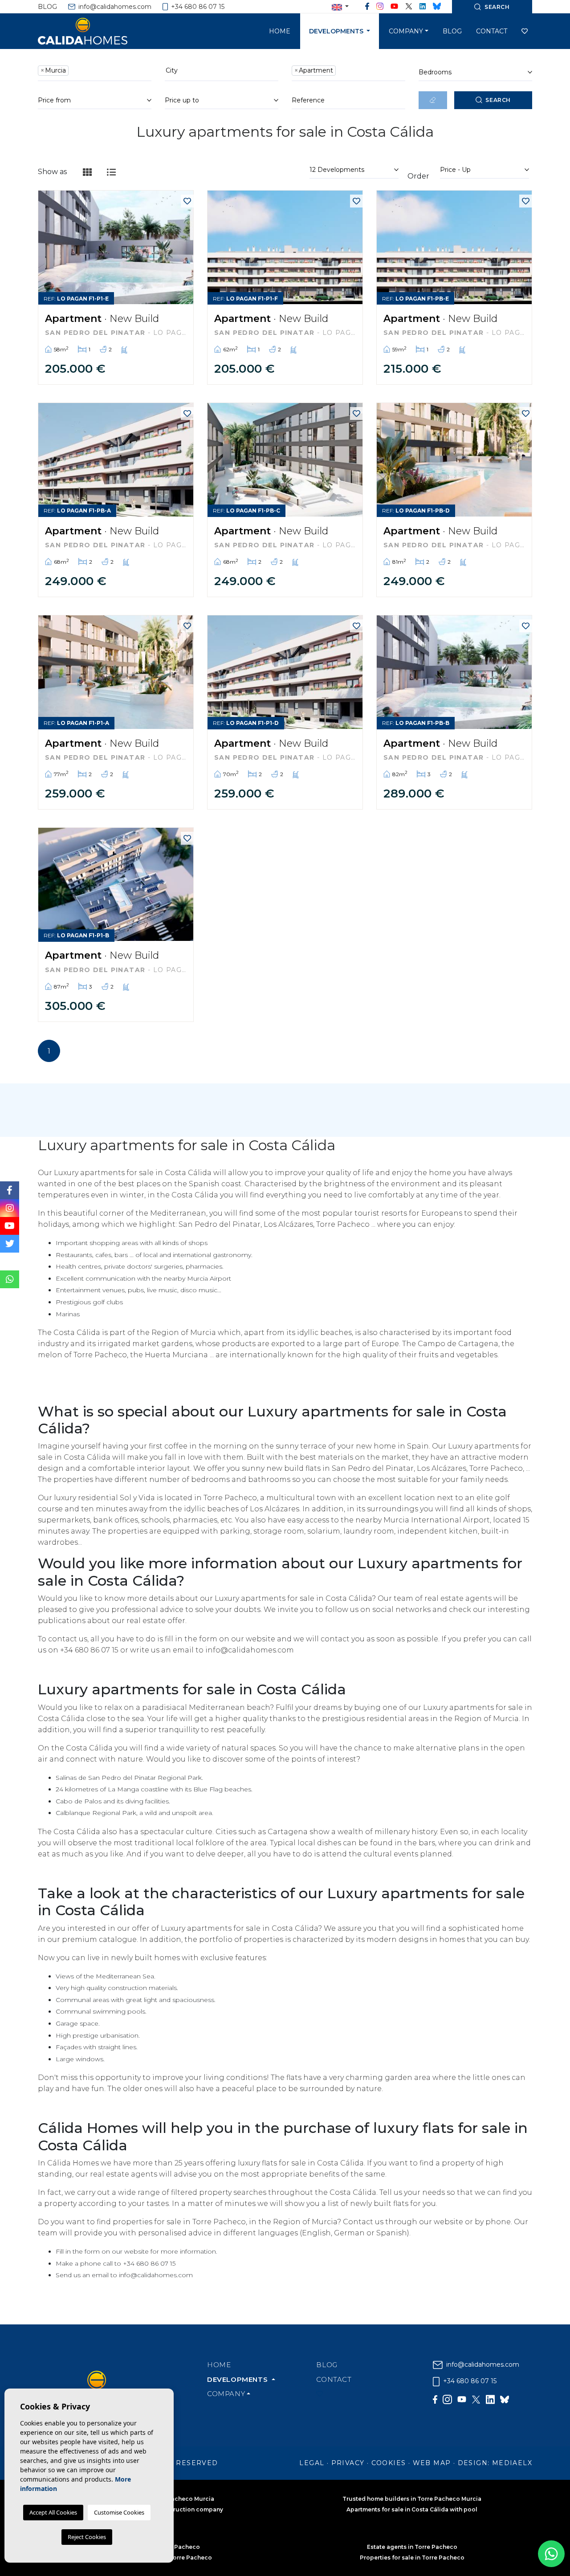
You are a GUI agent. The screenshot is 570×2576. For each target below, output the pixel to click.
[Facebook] (367, 7)
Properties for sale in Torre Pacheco (412, 2558)
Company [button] (406, 31)
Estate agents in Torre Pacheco (412, 2547)
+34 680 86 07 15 (197, 7)
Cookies (389, 2463)
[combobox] (95, 72)
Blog (47, 7)
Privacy (348, 2463)
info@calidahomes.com (114, 7)
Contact (492, 31)
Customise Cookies (119, 2512)
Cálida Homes (94, 31)
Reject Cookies (87, 2537)
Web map (432, 2463)
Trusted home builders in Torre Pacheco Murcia (412, 2499)
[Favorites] (187, 201)
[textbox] (73, 71)
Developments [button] (337, 31)
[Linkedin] (423, 7)
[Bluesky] (437, 7)
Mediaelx (512, 2463)
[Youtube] (395, 7)
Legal (312, 2463)
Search (497, 100)
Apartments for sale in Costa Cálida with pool (412, 2509)
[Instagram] (380, 7)
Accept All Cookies (53, 2512)
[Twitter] (409, 7)
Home (280, 31)
